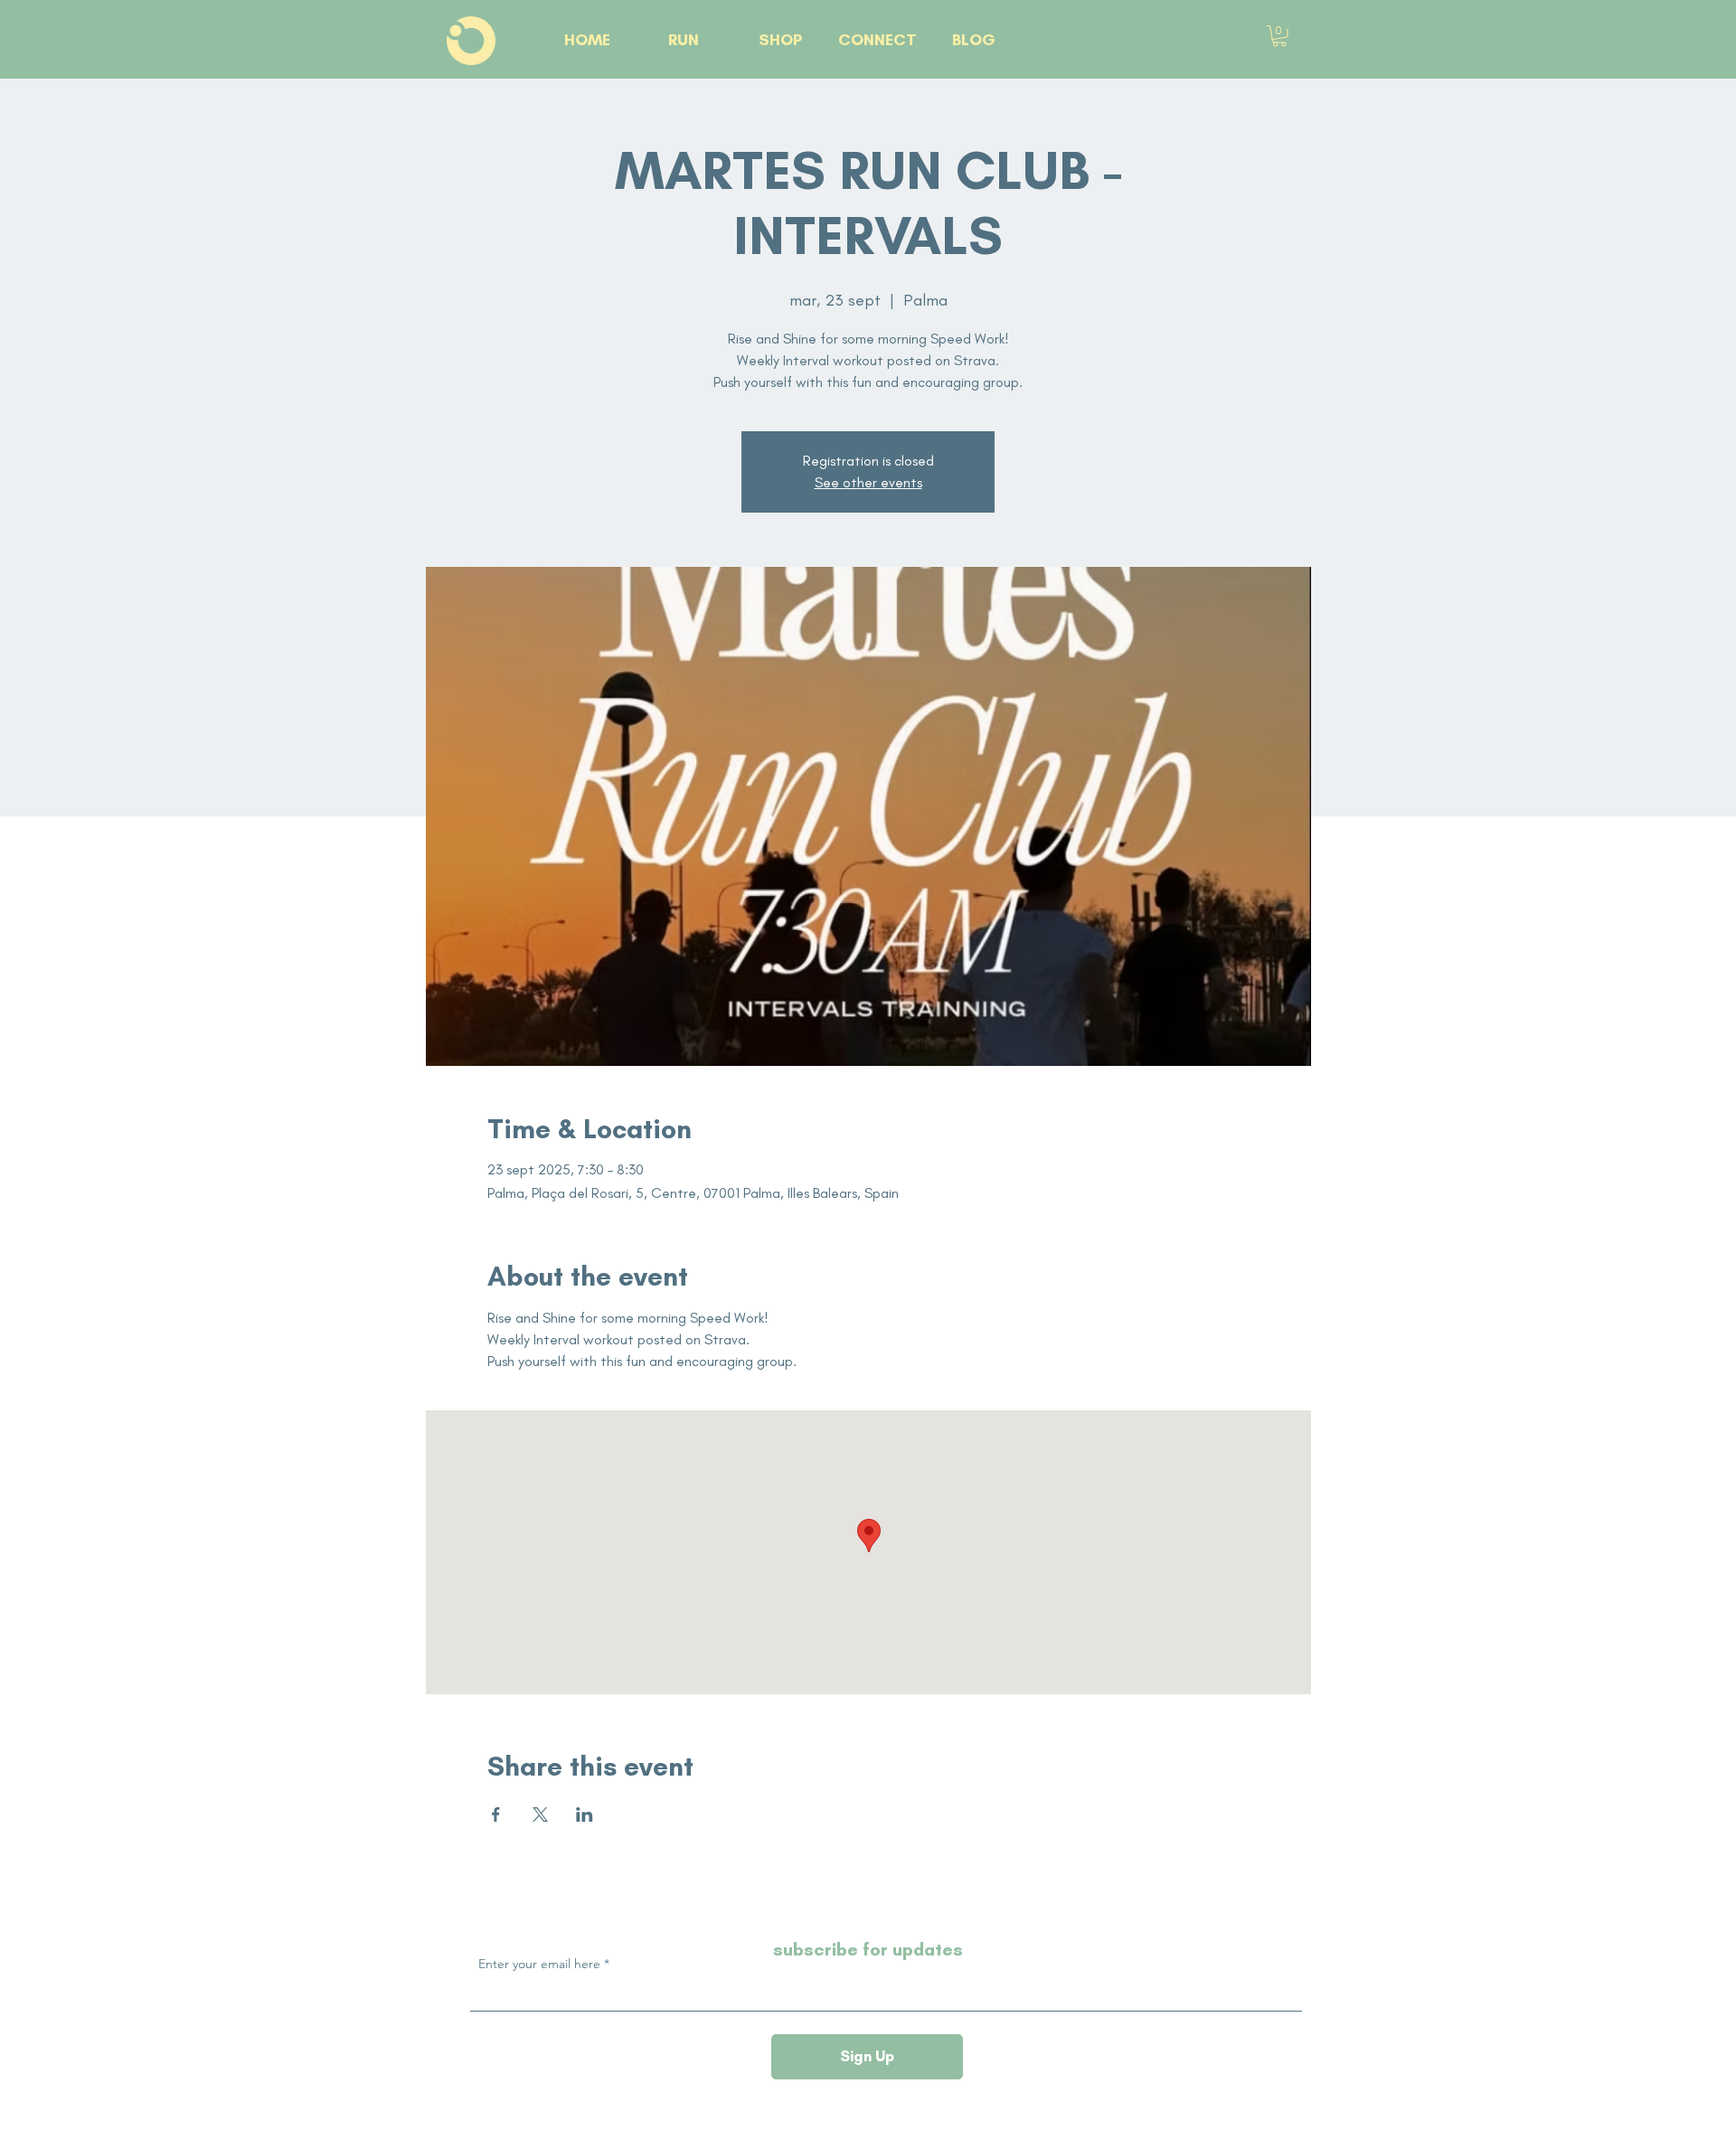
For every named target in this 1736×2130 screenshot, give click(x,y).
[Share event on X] (540, 1814)
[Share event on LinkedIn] (585, 1814)
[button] (1279, 36)
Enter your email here (539, 1964)
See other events (868, 482)
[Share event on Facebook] (496, 1814)
